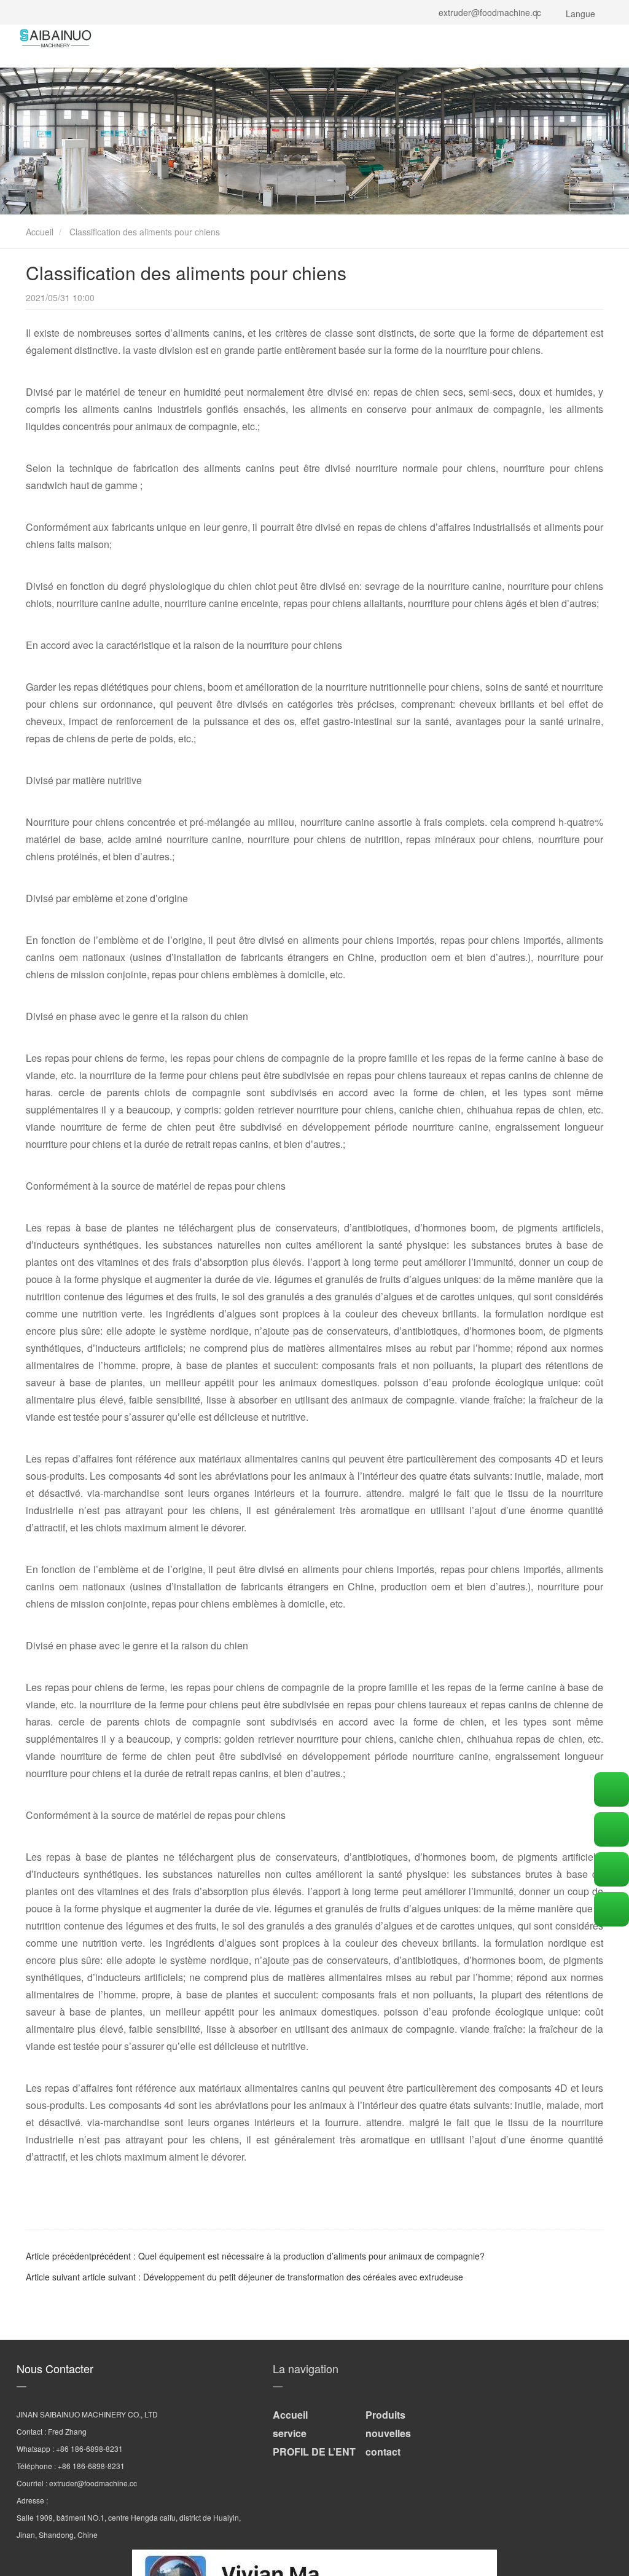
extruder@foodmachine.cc (487, 12)
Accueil (38, 232)
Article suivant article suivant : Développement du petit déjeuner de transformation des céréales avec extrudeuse (244, 2277)
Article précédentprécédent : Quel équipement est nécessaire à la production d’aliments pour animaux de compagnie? (255, 2256)
